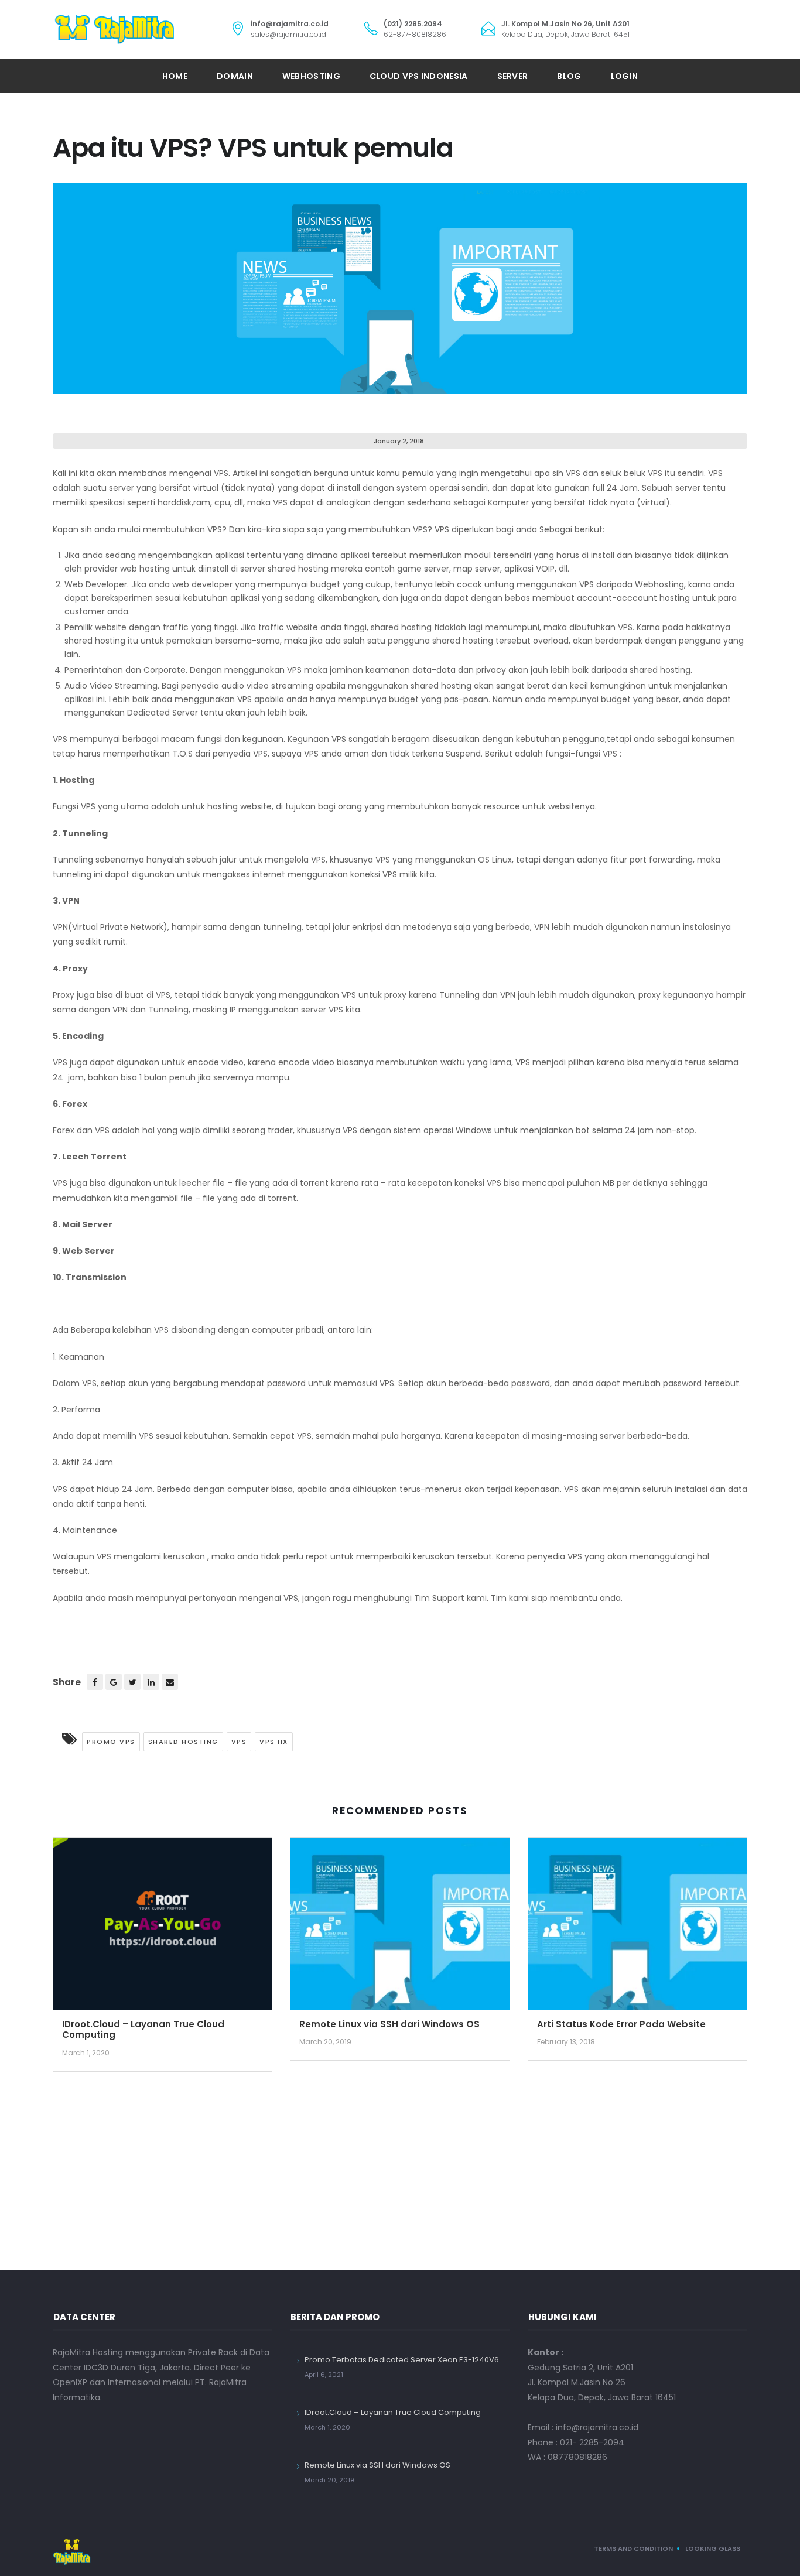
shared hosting (183, 1742)
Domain (235, 76)
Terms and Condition (633, 2548)
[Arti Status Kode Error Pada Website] (637, 1928)
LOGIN (625, 76)
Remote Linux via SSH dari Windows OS (389, 2024)
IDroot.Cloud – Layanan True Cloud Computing (143, 2030)
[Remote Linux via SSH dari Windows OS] (400, 1928)
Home (175, 76)
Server (513, 76)
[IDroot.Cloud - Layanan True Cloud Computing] (163, 1928)
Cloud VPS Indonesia (419, 76)
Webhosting (311, 76)
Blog (569, 76)
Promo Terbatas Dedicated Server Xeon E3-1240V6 (402, 2360)
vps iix (274, 1742)
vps (239, 1742)
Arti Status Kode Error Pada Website (621, 2024)
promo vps (111, 1742)
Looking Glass (713, 2548)
